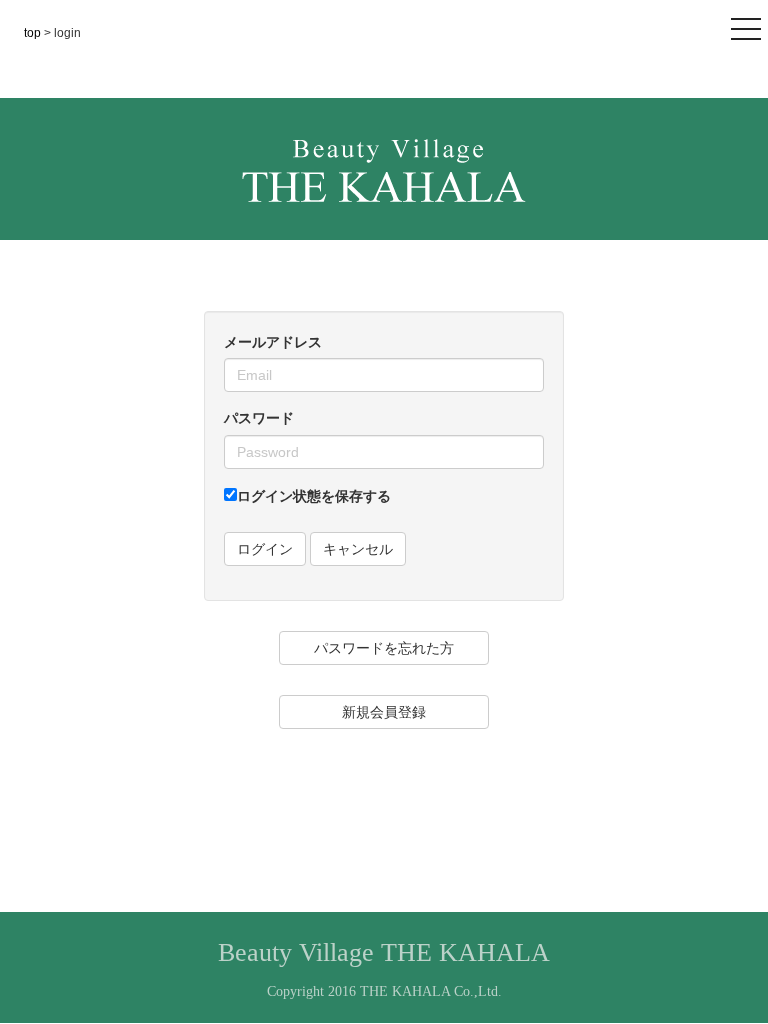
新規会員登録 (384, 712)
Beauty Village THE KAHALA (384, 952)
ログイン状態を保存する (314, 496)
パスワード (259, 418)
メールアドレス (273, 342)
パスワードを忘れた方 (384, 648)
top (34, 33)
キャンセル (358, 549)
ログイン (265, 549)
